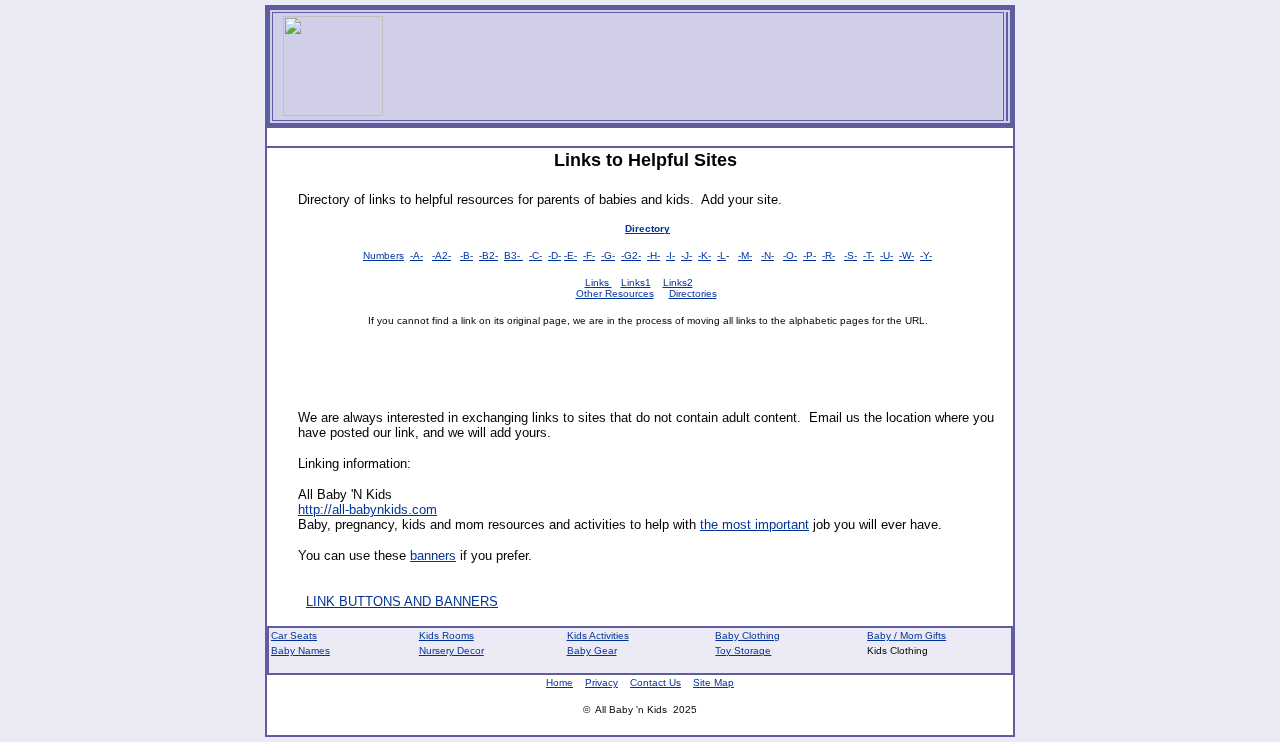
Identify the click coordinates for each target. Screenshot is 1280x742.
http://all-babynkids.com (367, 509)
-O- (790, 255)
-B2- (488, 255)
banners (433, 555)
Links (598, 282)
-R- (828, 255)
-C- (535, 255)
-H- (653, 255)
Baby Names (300, 650)
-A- (416, 255)
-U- (886, 255)
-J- (686, 255)
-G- (608, 255)
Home (559, 682)
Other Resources (615, 293)
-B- (466, 255)
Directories (693, 293)
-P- (809, 255)
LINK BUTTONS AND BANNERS (402, 601)
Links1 (636, 282)
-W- (906, 255)
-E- (570, 255)
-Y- (926, 255)
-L (721, 255)
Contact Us (655, 682)
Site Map (713, 682)
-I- (670, 255)
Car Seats (294, 635)
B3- (513, 255)
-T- (868, 255)
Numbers (383, 255)
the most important (754, 524)
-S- (850, 255)
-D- (554, 255)
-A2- (441, 255)
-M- (745, 255)
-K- (704, 255)
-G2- (631, 255)
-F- (589, 255)
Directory (647, 228)
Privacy (601, 682)
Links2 (678, 282)
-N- (767, 255)
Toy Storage (743, 650)
